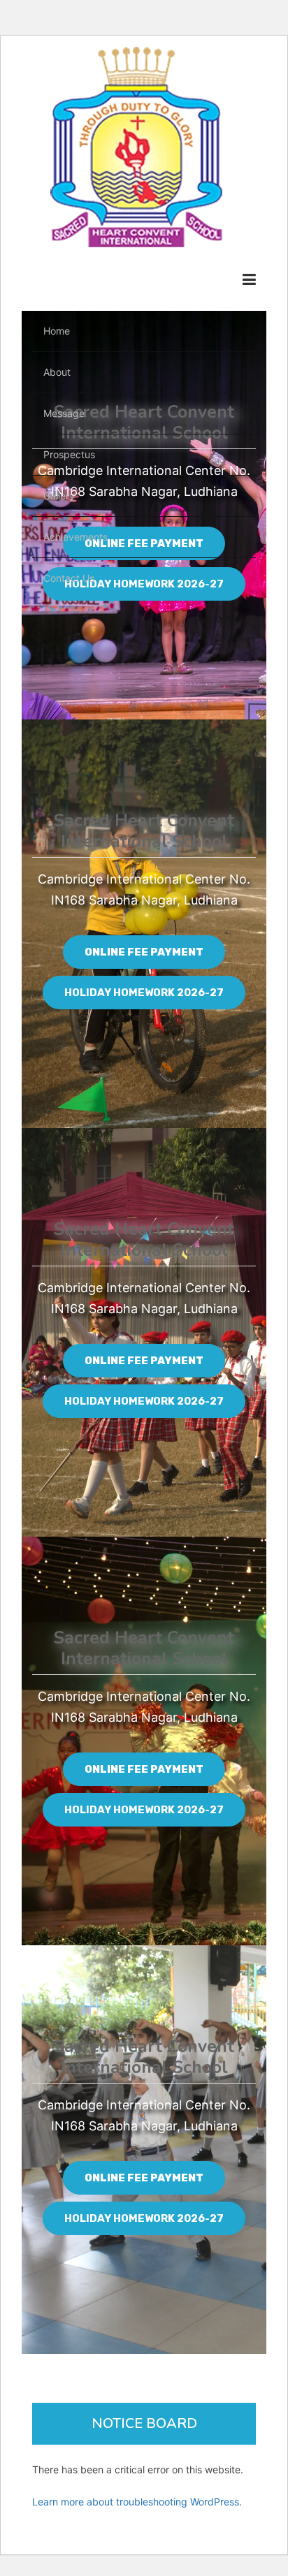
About (57, 372)
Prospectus (69, 454)
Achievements (75, 537)
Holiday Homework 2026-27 (144, 993)
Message (64, 413)
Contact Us (69, 578)
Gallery (59, 496)
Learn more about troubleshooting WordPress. (137, 2502)
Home (57, 331)
